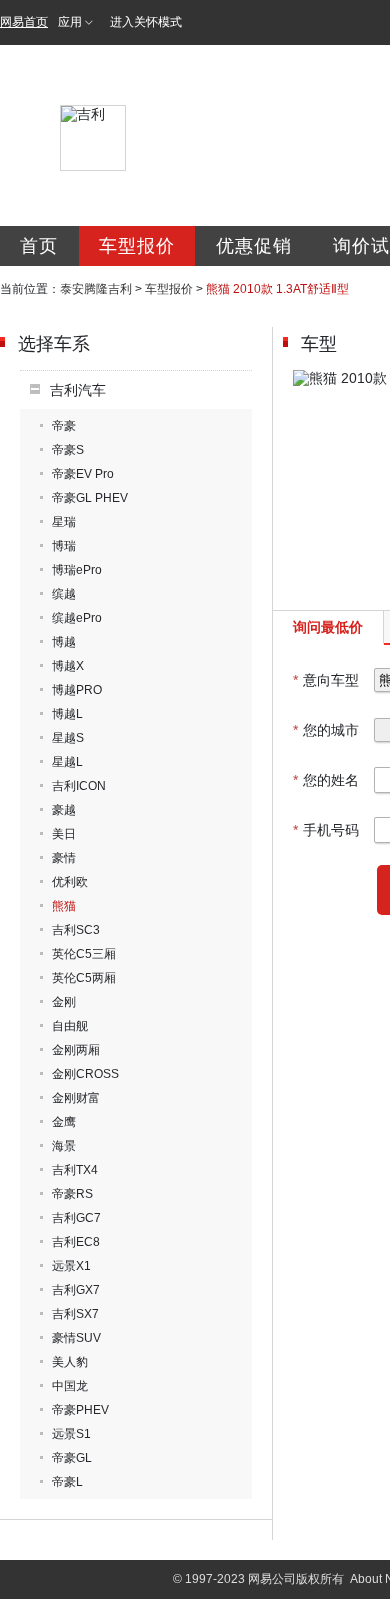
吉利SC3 (76, 930)
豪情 (64, 858)
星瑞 (64, 522)
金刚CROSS (85, 1074)
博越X (68, 666)
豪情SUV (76, 1338)
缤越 (64, 594)
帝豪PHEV (80, 1410)
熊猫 (64, 906)
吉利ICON (79, 786)
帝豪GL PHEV (90, 498)
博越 (64, 642)
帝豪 (64, 426)
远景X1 (71, 1266)
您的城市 (326, 730)
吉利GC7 (76, 1218)
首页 (39, 246)
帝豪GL (72, 1458)
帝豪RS (72, 1194)
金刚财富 (76, 1098)
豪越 (64, 810)
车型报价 (137, 246)
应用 (70, 22)
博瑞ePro (77, 570)
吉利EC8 (76, 1242)
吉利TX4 (75, 1170)
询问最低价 (328, 627)
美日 (64, 834)
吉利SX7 (75, 1314)
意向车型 (326, 680)
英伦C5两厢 (84, 978)
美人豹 (70, 1362)
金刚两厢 (76, 1050)
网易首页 (24, 22)
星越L (67, 762)
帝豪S (68, 450)
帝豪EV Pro (83, 474)
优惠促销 (254, 246)
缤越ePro (77, 618)
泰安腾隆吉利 (96, 289)
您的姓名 (326, 780)
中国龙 (70, 1386)
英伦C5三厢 (84, 954)
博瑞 (64, 546)
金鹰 (64, 1122)
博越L (67, 714)
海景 (64, 1146)
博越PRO (77, 690)
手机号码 (326, 830)
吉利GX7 (76, 1290)
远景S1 (71, 1434)
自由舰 (70, 1026)
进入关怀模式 (146, 22)
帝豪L (67, 1482)
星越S (68, 738)
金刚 (64, 1002)
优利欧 (70, 882)
